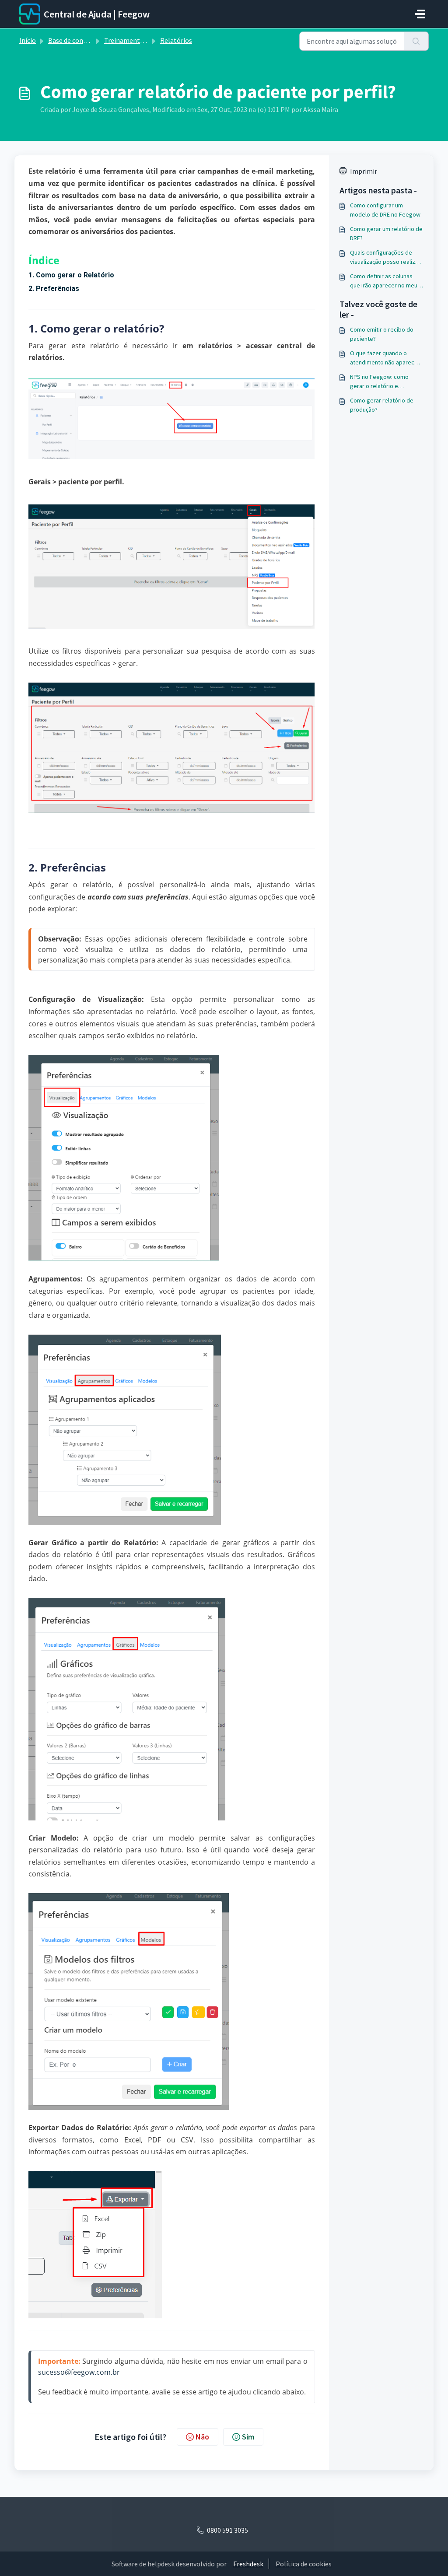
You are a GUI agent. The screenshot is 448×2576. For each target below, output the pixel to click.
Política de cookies (304, 2564)
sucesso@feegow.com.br (79, 2372)
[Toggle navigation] (420, 14)
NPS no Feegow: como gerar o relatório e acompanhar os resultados (385, 382)
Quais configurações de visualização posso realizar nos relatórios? (385, 257)
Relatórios (176, 40)
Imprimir (364, 171)
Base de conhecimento (82, 40)
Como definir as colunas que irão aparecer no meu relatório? (384, 281)
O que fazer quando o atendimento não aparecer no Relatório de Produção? (385, 358)
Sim (248, 2437)
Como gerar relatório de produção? (382, 405)
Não (202, 2437)
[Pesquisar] (416, 41)
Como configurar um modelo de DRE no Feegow (385, 210)
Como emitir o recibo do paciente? (382, 334)
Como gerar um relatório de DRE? (386, 233)
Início (28, 40)
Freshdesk (248, 2564)
